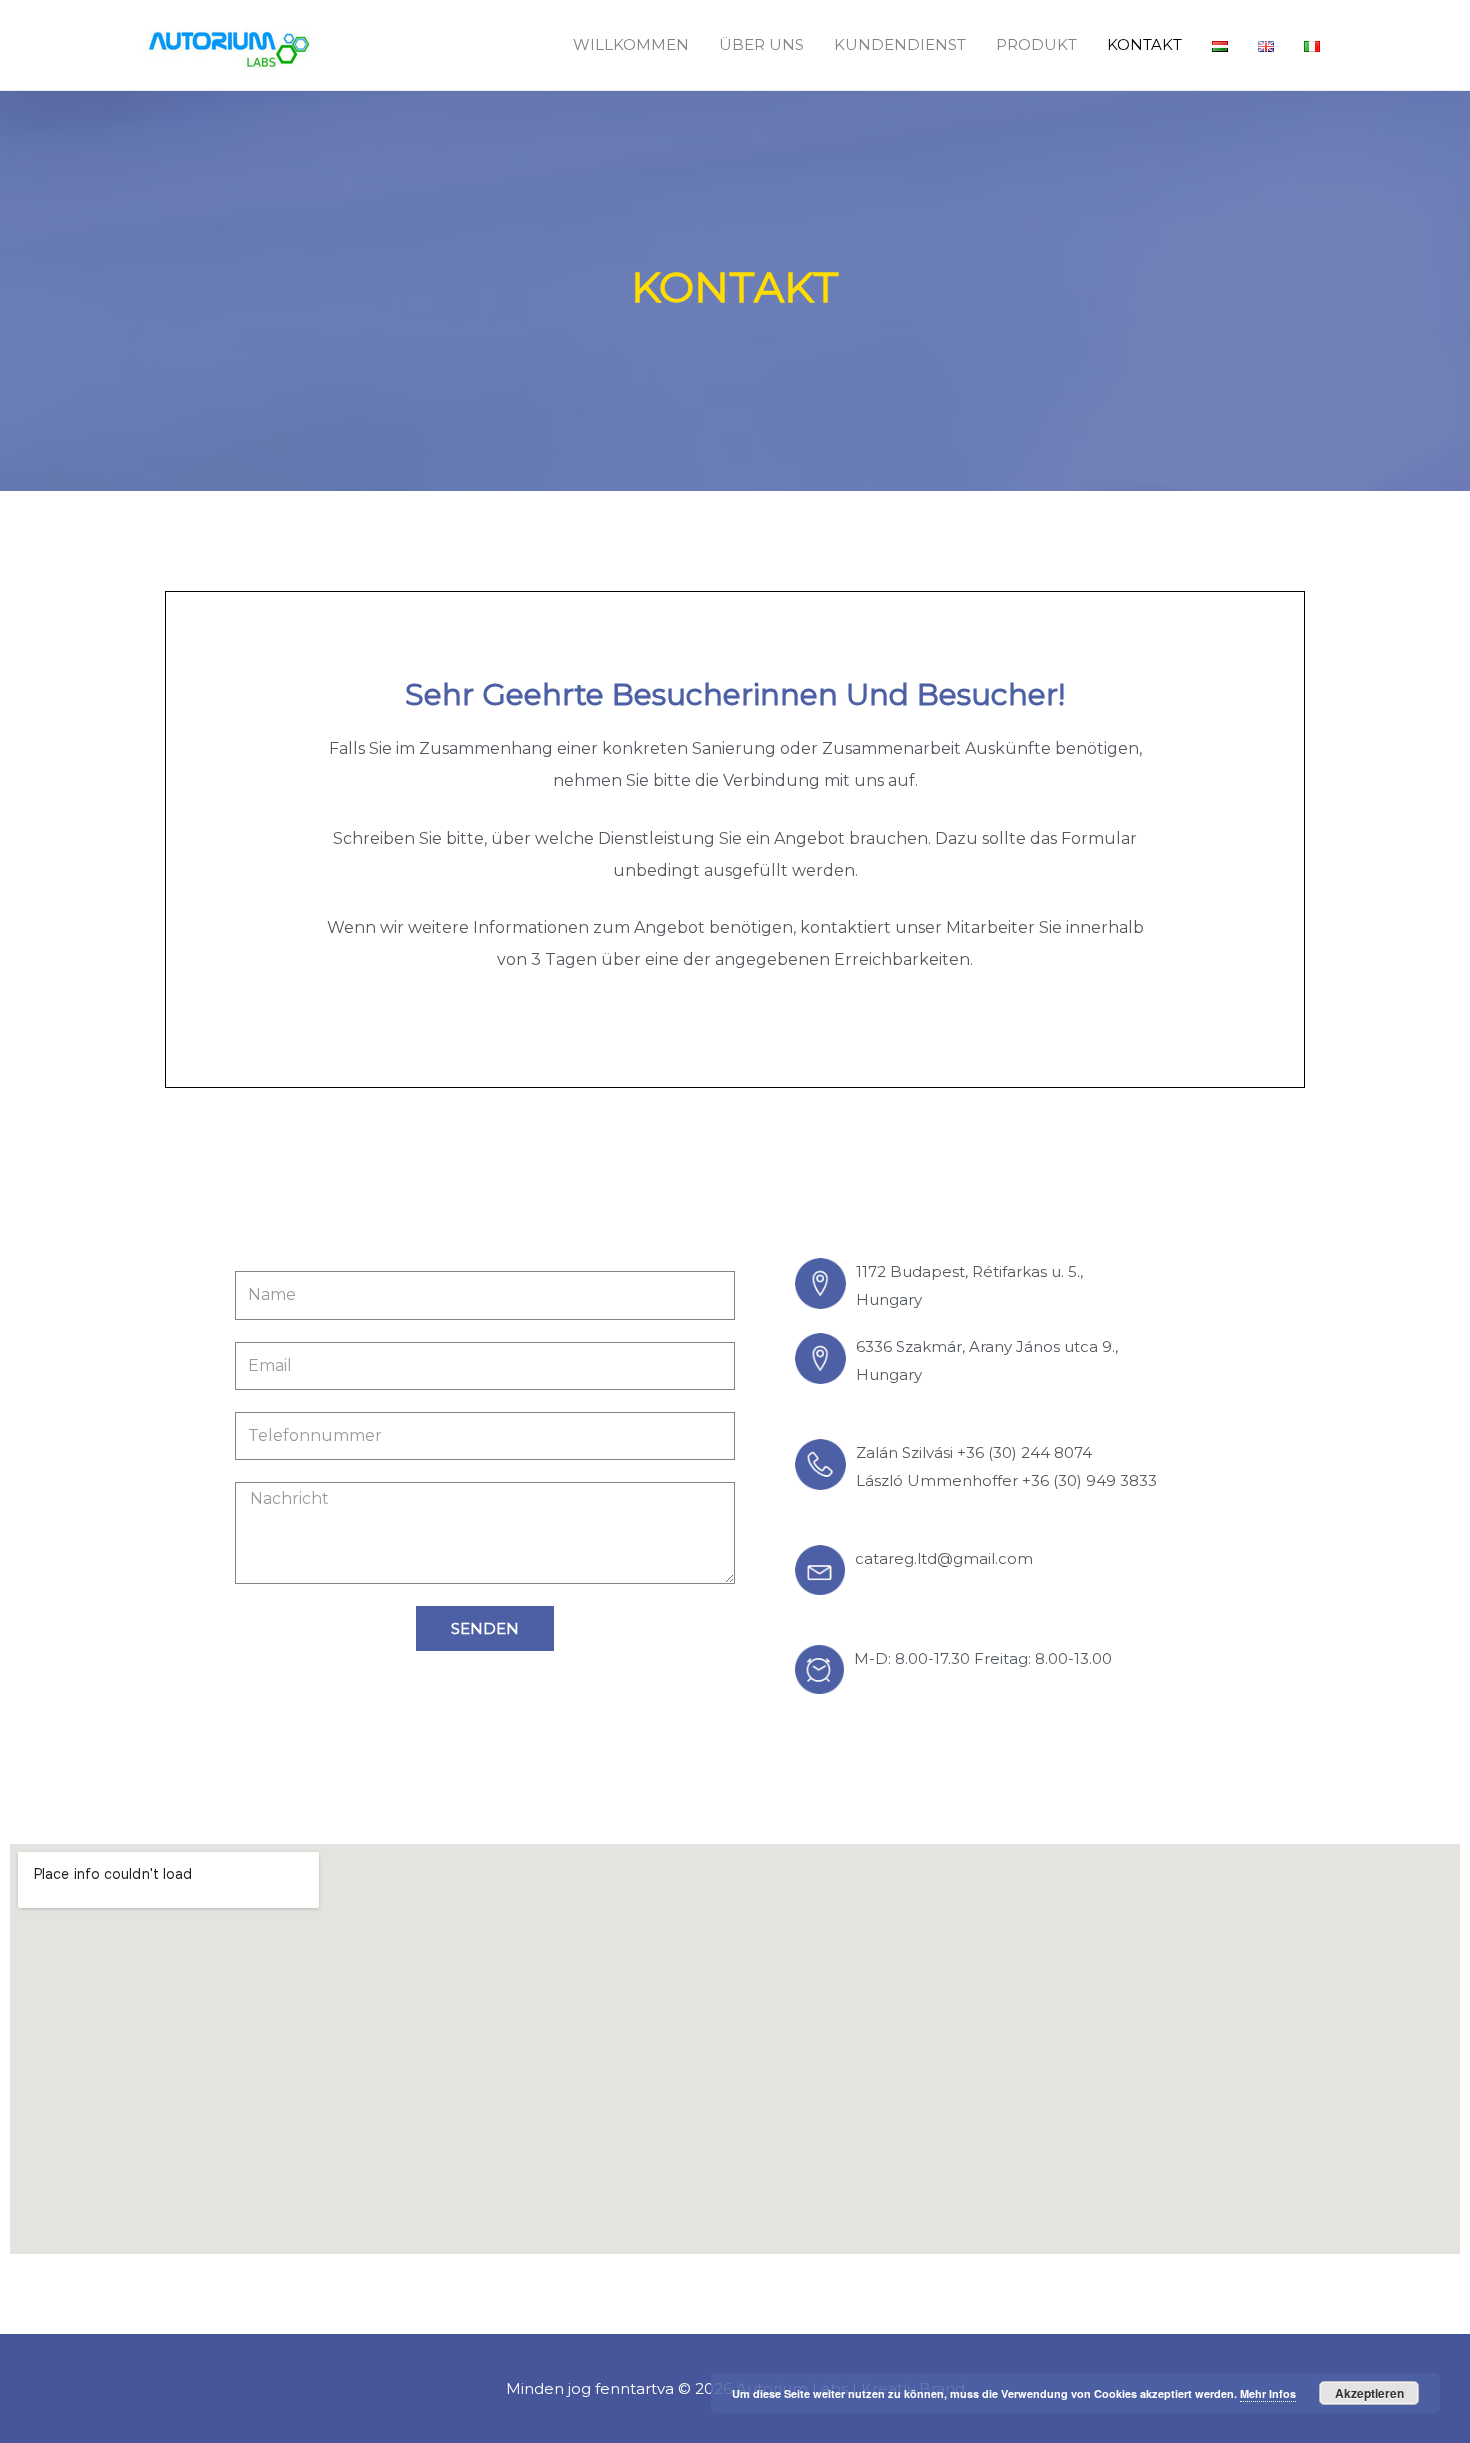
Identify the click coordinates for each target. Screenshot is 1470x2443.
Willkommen (631, 44)
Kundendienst (900, 44)
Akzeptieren (1369, 2393)
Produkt (1036, 44)
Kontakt (1144, 44)
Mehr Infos (1268, 2393)
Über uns (761, 44)
